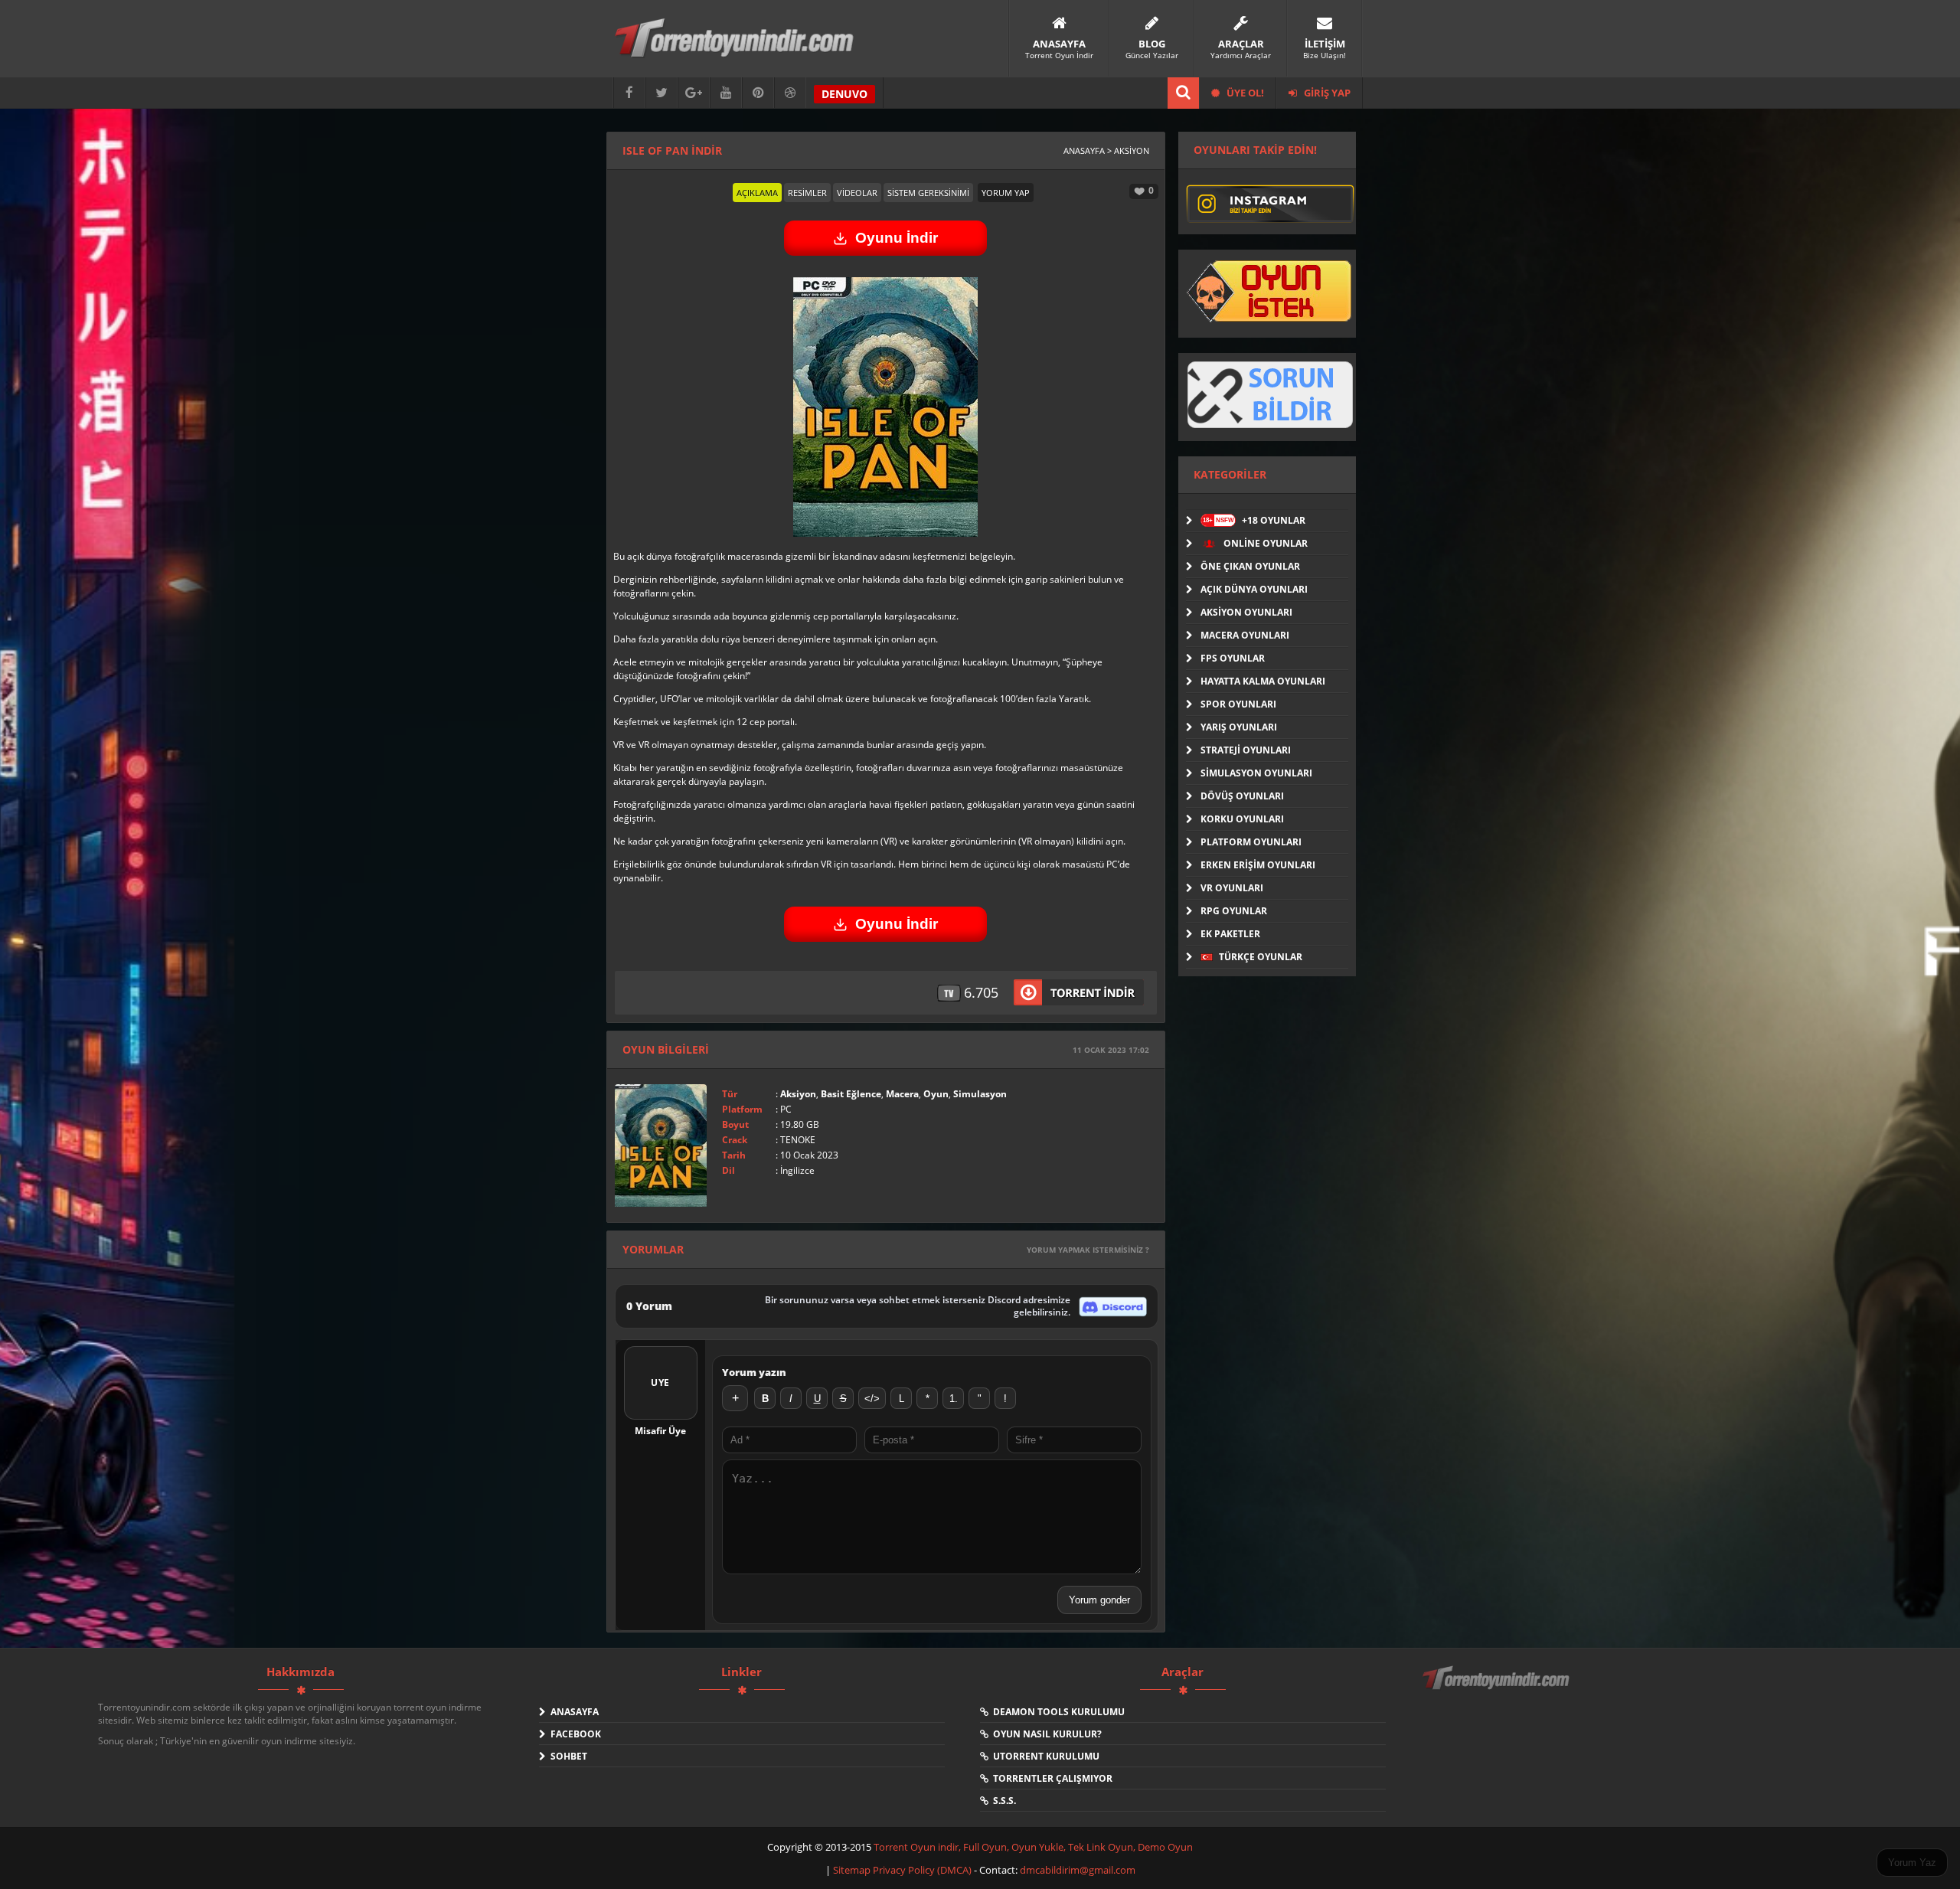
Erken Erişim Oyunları (1258, 865)
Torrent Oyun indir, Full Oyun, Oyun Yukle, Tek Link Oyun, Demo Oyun (1033, 1847)
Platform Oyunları (1251, 842)
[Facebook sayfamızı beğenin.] (629, 93)
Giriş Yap (1326, 93)
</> (872, 1399)
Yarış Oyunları (1239, 727)
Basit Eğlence (851, 1094)
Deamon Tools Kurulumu (1057, 1712)
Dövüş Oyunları (1242, 796)
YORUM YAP (1006, 193)
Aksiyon (798, 1094)
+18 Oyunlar (1254, 520)
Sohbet (567, 1756)
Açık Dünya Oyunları (1254, 589)
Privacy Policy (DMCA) (922, 1870)
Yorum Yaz (1912, 1863)
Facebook (573, 1734)
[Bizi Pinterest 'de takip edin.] (758, 93)
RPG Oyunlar (1234, 911)
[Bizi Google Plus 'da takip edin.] (694, 93)
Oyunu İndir (897, 238)
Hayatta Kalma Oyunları (1263, 681)
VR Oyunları (1232, 888)
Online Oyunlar (1264, 543)
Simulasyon (980, 1094)
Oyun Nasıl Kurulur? (1045, 1734)
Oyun (936, 1094)
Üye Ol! (1244, 93)
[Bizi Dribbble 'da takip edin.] (790, 93)
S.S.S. (1002, 1801)
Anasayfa (572, 1712)
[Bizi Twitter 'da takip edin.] (661, 93)
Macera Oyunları (1245, 635)
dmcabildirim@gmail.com (1078, 1870)
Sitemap (853, 1870)
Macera (902, 1094)
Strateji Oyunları (1246, 750)
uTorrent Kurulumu (1044, 1756)
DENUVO (844, 94)
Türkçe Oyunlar (1259, 957)
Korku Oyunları (1242, 819)
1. (954, 1399)
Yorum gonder (1099, 1600)
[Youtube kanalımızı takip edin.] (726, 93)
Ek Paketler (1230, 934)
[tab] (757, 193)
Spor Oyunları (1238, 704)
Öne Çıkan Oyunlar (1250, 566)
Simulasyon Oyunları (1256, 773)
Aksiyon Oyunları (1246, 612)
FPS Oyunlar (1233, 658)
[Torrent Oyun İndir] (1498, 1688)
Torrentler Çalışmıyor (1050, 1778)
